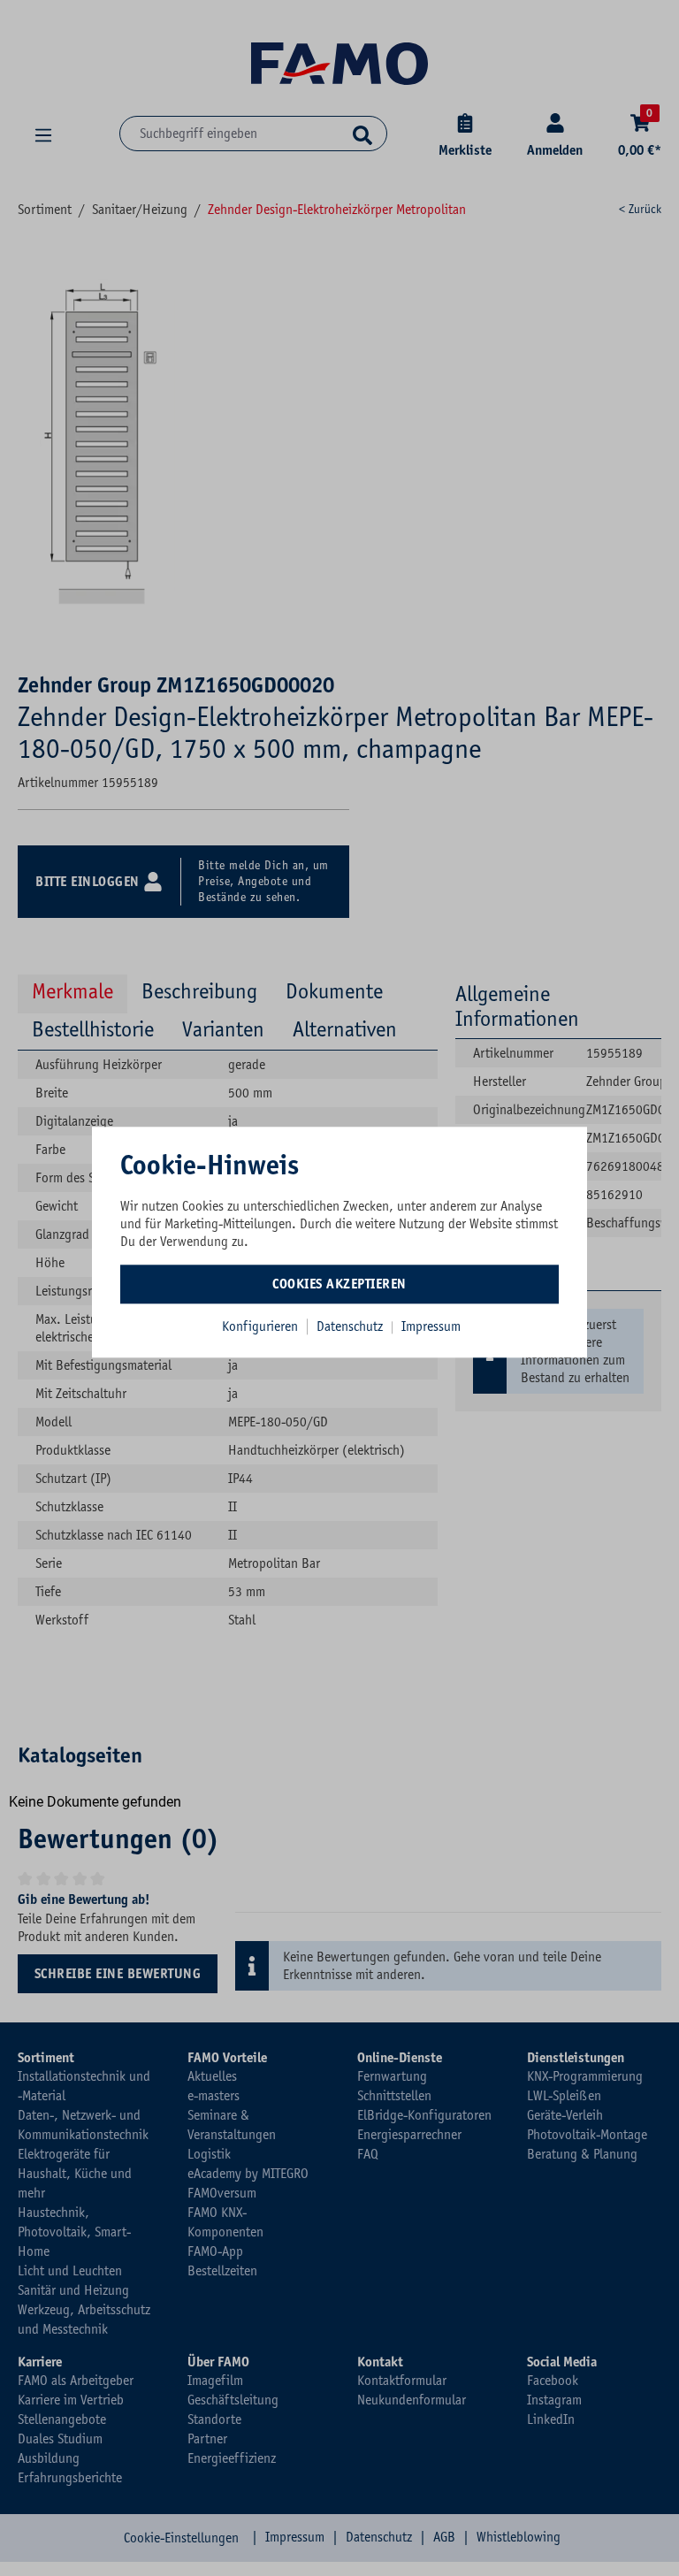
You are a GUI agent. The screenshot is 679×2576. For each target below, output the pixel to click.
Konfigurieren (260, 1326)
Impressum (431, 1326)
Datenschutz (351, 1326)
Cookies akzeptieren (339, 1284)
